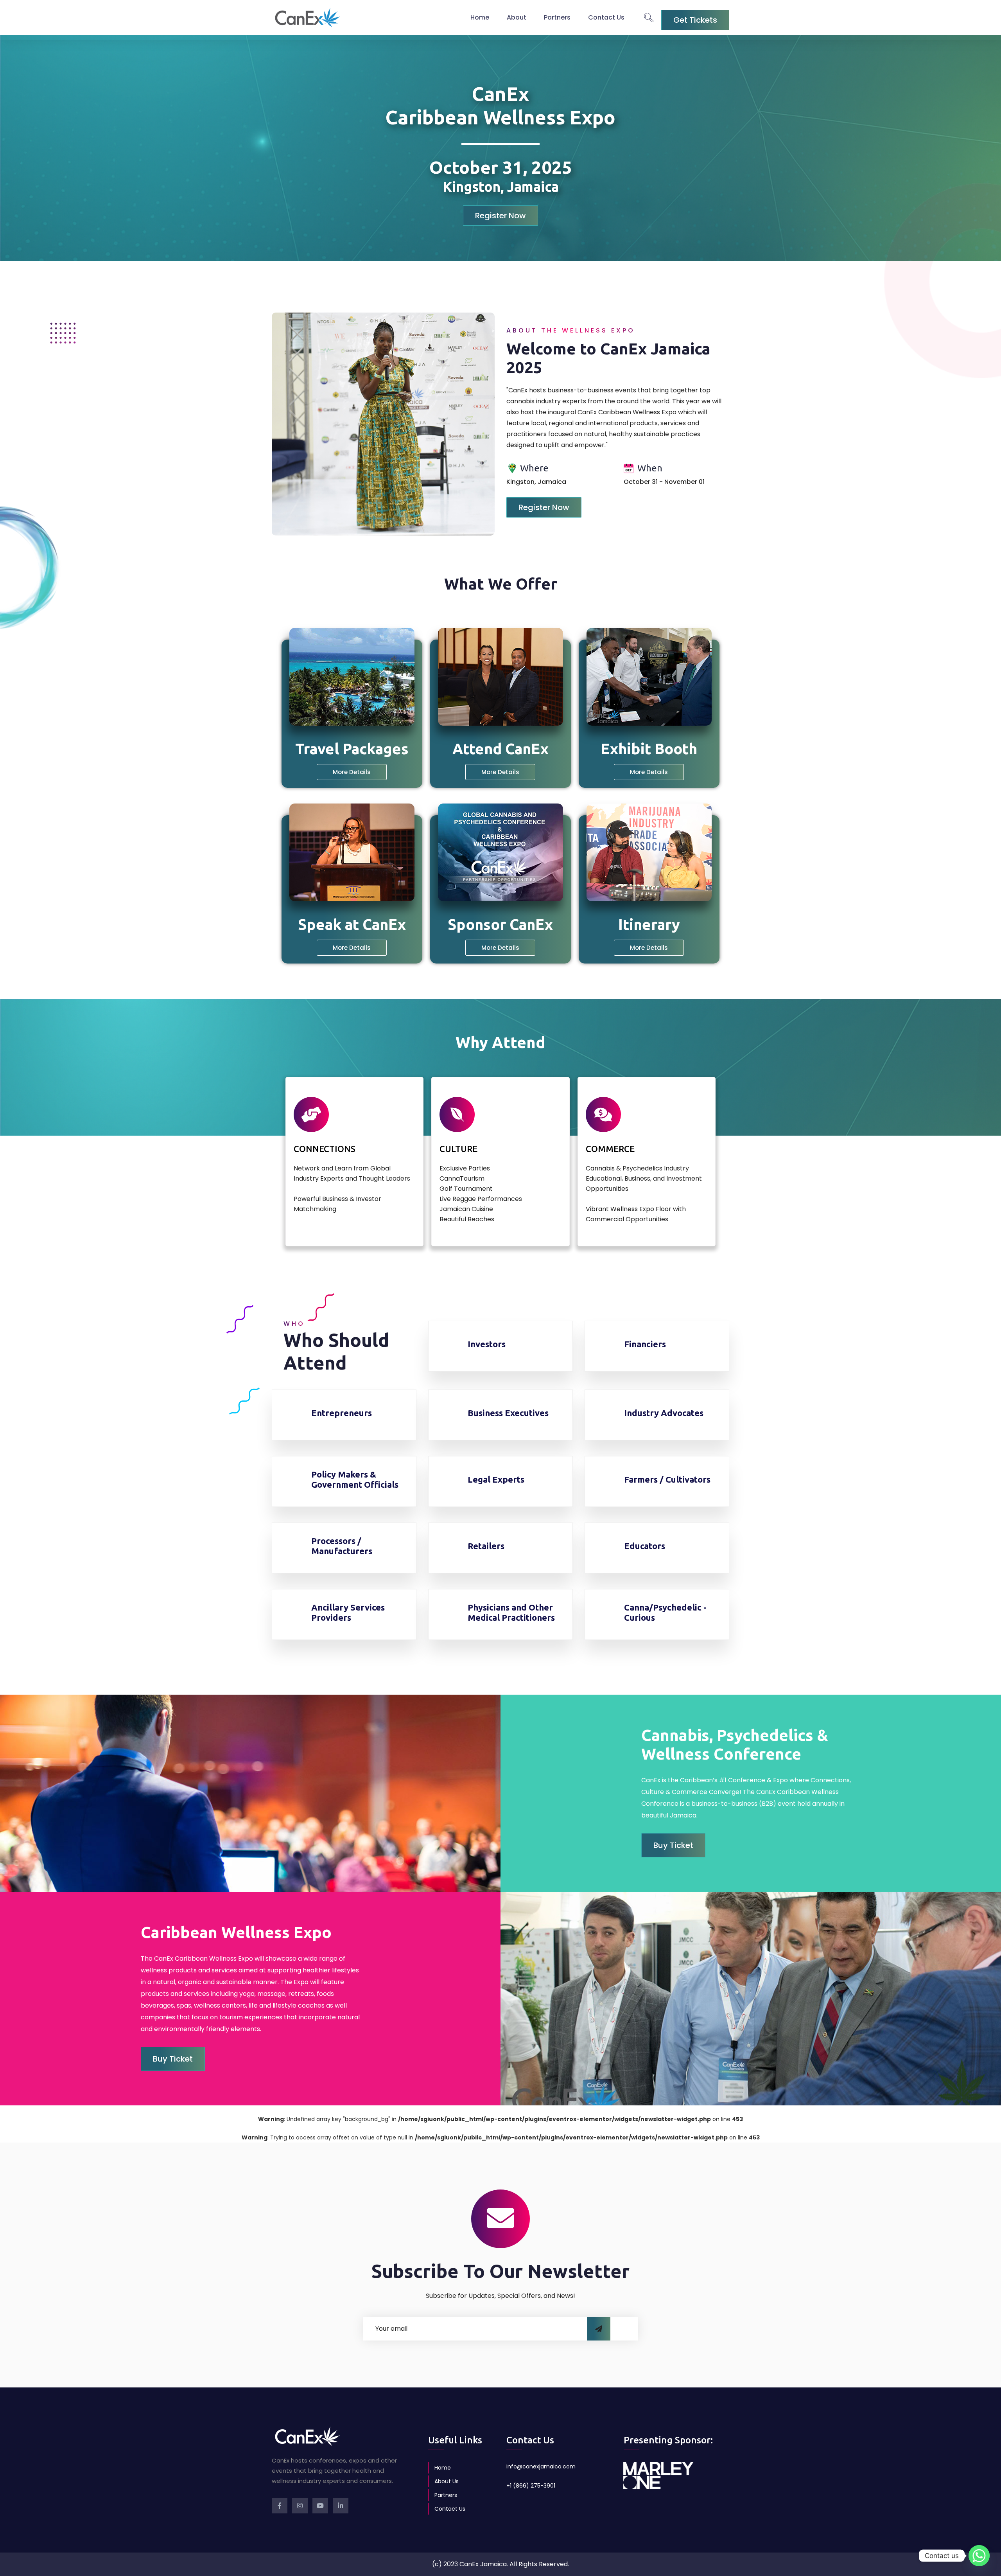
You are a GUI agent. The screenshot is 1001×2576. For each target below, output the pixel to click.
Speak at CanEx (352, 924)
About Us (447, 2481)
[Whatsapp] (979, 2556)
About (517, 17)
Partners (557, 17)
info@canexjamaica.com (541, 2466)
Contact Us (606, 17)
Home (480, 17)
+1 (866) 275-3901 (531, 2486)
